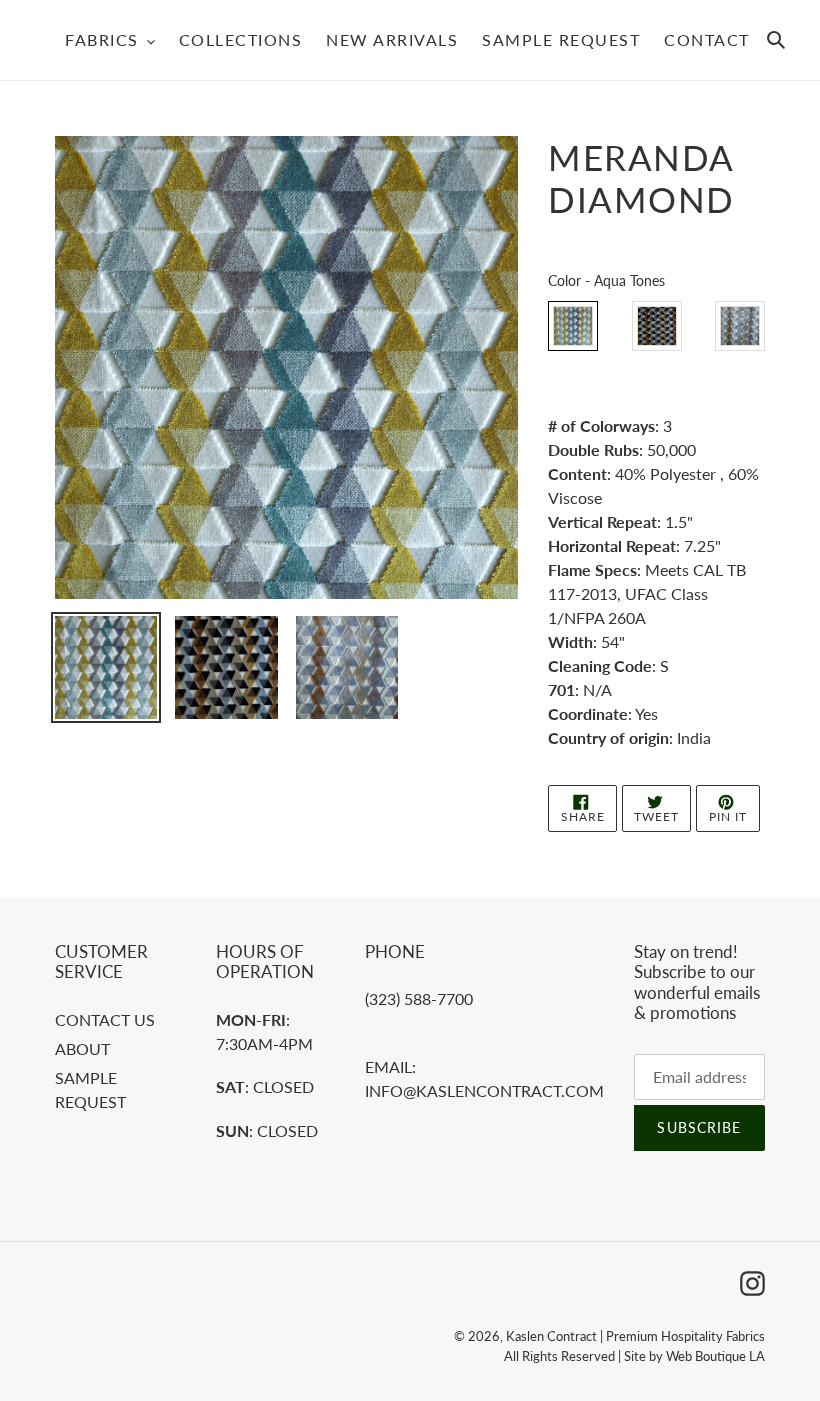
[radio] (573, 326)
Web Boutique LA (715, 1356)
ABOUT (82, 1048)
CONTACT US (105, 1019)
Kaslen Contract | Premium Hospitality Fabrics (635, 1336)
